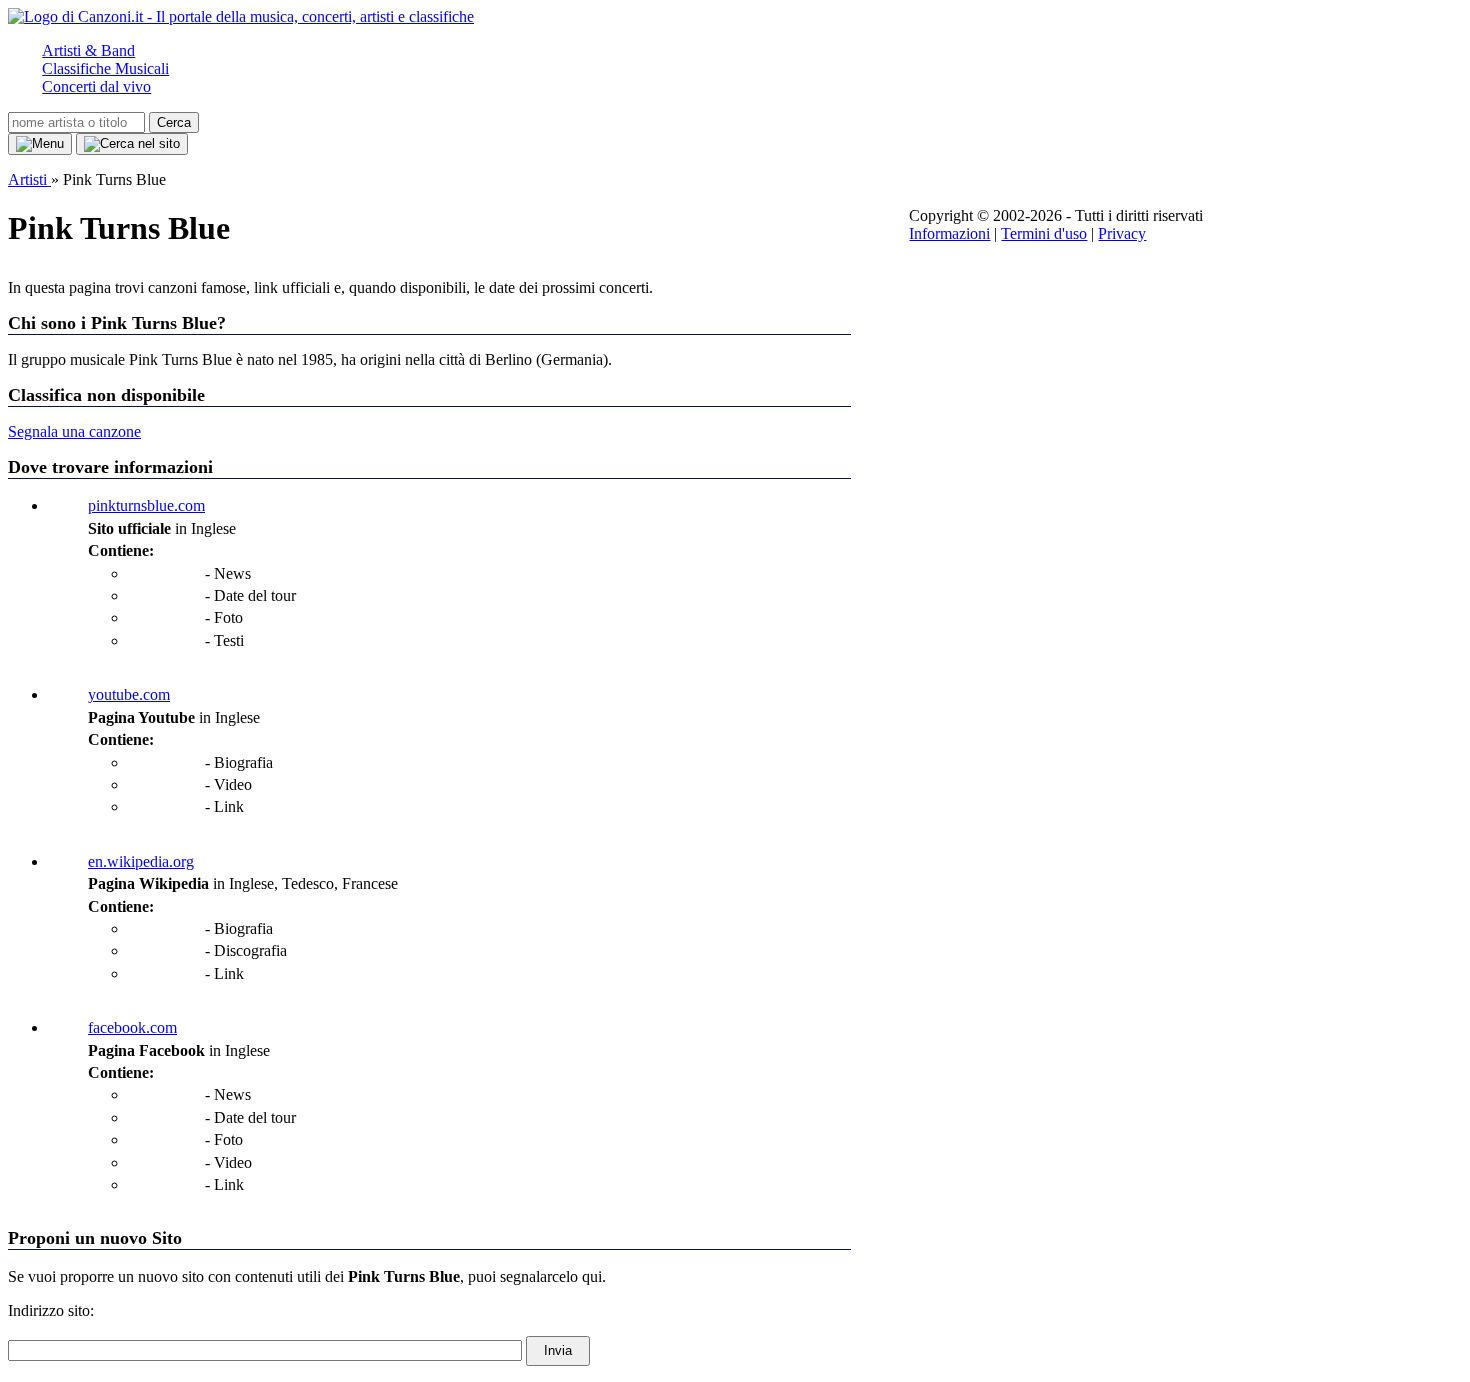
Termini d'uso (1044, 233)
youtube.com (129, 694)
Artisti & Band (88, 50)
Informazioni (949, 233)
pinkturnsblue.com (146, 505)
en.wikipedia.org (141, 861)
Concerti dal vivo (96, 86)
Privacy (1122, 233)
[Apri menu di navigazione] (40, 144)
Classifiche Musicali (105, 68)
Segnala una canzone (74, 431)
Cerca (174, 122)
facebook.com (132, 1027)
